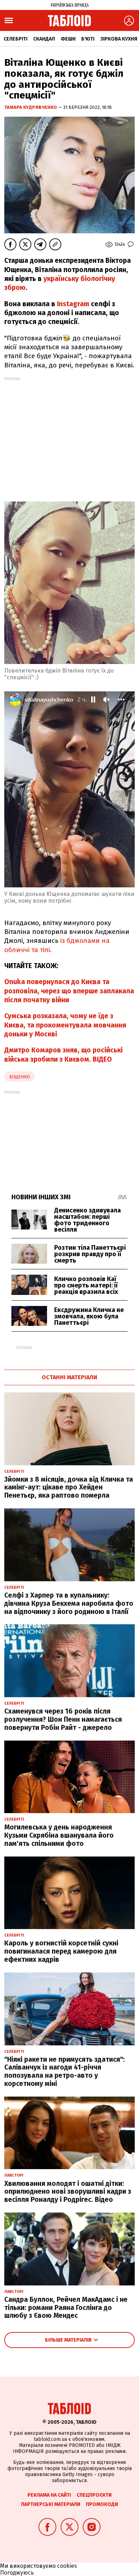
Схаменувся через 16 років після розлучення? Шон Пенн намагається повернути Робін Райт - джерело (63, 1719)
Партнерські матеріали (51, 2504)
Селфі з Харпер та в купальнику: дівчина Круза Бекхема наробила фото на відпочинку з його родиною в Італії (69, 1603)
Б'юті (88, 39)
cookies (67, 2566)
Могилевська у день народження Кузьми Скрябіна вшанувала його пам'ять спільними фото (59, 1835)
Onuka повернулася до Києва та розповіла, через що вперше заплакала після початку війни (69, 991)
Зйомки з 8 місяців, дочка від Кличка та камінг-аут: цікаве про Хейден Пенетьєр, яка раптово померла (69, 1488)
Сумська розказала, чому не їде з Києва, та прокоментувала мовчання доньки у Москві (65, 1025)
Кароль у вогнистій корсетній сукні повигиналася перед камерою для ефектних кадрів (61, 1951)
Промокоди (102, 2504)
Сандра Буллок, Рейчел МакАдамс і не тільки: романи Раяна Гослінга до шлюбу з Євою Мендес (66, 2308)
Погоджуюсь (17, 2573)
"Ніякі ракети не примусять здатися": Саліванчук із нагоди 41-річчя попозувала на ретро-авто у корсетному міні (65, 2072)
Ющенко (20, 1077)
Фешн (68, 39)
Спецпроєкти (94, 2495)
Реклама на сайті (49, 2495)
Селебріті (16, 39)
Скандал (44, 39)
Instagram (73, 304)
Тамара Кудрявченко (31, 107)
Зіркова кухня (119, 39)
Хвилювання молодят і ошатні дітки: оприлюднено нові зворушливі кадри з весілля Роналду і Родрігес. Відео (68, 2192)
